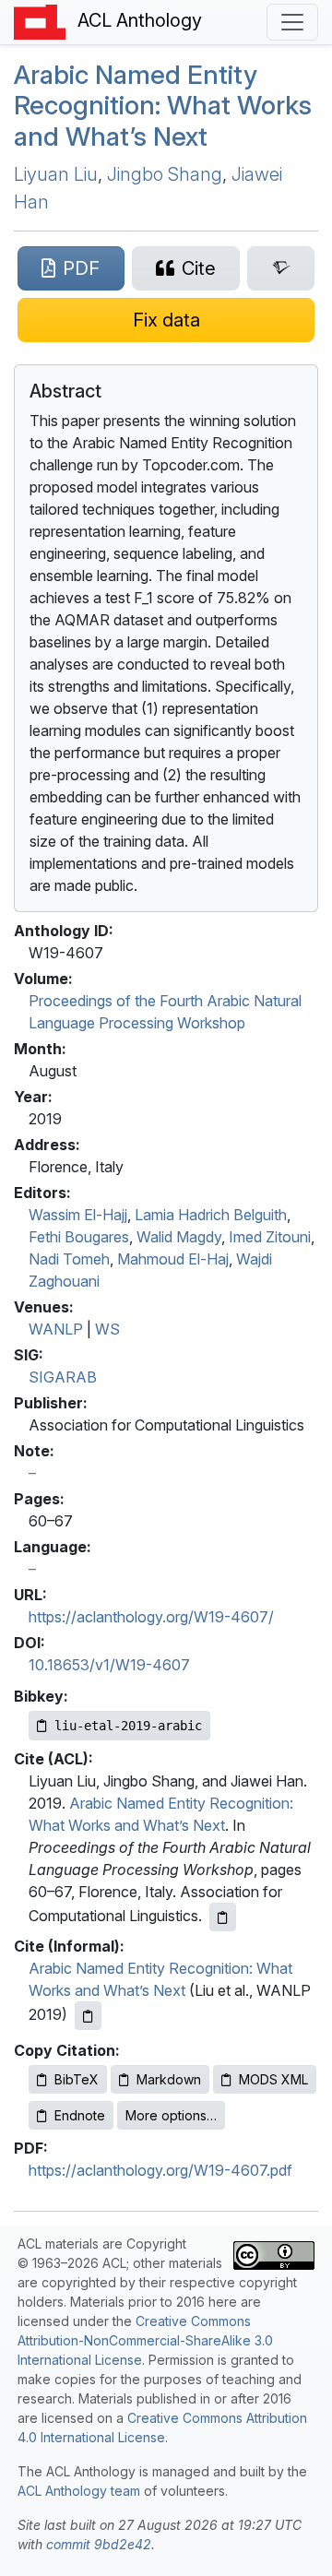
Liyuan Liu (56, 174)
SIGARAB (63, 1377)
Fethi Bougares (79, 1237)
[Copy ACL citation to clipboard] (223, 1917)
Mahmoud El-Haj (173, 1259)
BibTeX (77, 2079)
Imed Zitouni (270, 1237)
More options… (171, 2115)
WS (107, 1329)
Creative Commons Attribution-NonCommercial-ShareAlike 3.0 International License (145, 2340)
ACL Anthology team (79, 2491)
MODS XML (273, 2079)
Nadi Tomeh (69, 1259)
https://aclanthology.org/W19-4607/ (151, 1617)
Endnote (80, 2115)
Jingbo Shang (165, 174)
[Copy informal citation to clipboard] (88, 2016)
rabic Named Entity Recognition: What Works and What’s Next (163, 106)
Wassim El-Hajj (78, 1215)
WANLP (56, 1329)
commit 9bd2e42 (99, 2544)
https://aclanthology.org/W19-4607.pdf (160, 2170)
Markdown (169, 2079)
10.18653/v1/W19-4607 (109, 1665)
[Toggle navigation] (292, 22)
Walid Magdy (179, 1237)
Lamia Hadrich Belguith (211, 1215)
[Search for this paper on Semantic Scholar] (281, 268)
